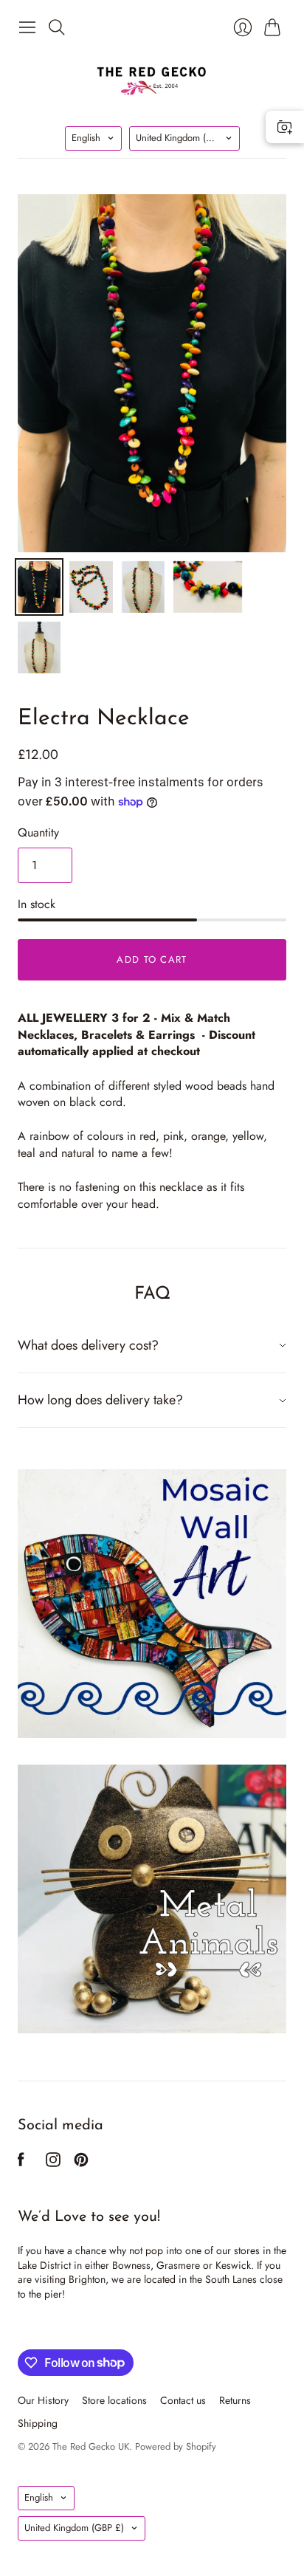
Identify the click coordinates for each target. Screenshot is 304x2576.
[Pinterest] (81, 2163)
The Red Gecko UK (91, 2446)
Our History (43, 2400)
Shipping (38, 2423)
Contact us (183, 2400)
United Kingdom (186, 138)
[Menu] (27, 27)
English (86, 138)
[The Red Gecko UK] (152, 80)
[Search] (57, 27)
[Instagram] (53, 2163)
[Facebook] (21, 2163)
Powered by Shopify (176, 2446)
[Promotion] (152, 1604)
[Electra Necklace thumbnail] (39, 587)
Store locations (114, 2400)
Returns (235, 2400)
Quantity (38, 833)
